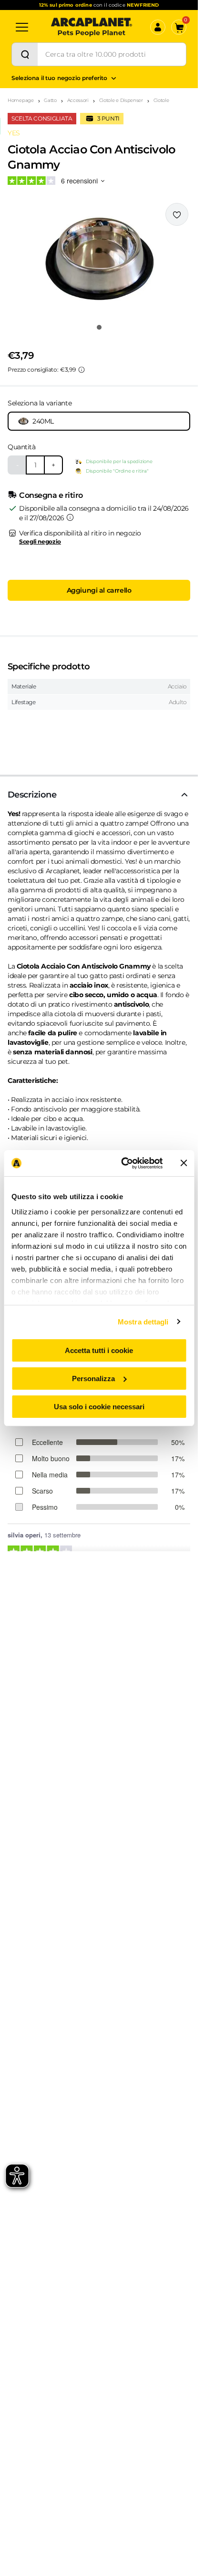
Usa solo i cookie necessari (99, 1406)
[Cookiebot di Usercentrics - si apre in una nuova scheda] (123, 1163)
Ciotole (161, 100)
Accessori (78, 100)
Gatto (50, 100)
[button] (99, 260)
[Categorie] (22, 27)
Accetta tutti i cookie (99, 1350)
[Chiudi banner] (184, 1163)
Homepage (21, 100)
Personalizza (93, 1379)
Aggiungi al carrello (99, 590)
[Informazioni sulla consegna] (70, 517)
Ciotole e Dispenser (121, 100)
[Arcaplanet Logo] (92, 27)
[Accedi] (158, 27)
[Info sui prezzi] (82, 370)
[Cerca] (25, 54)
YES (14, 133)
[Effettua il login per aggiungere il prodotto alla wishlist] (177, 214)
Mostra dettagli (143, 1321)
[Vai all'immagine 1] (99, 327)
